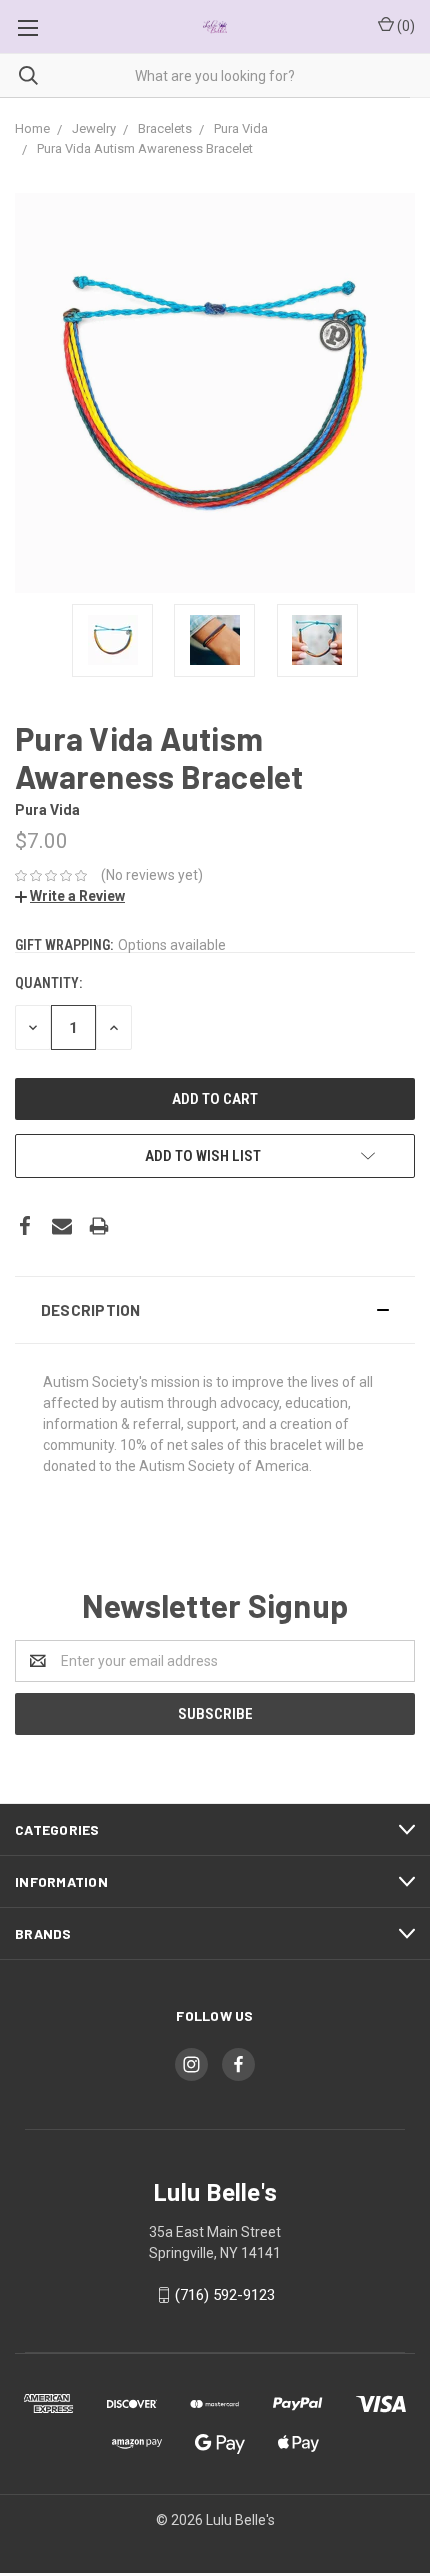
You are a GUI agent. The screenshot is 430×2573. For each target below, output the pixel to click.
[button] (215, 1310)
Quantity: (48, 983)
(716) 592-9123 (225, 2295)
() (404, 26)
